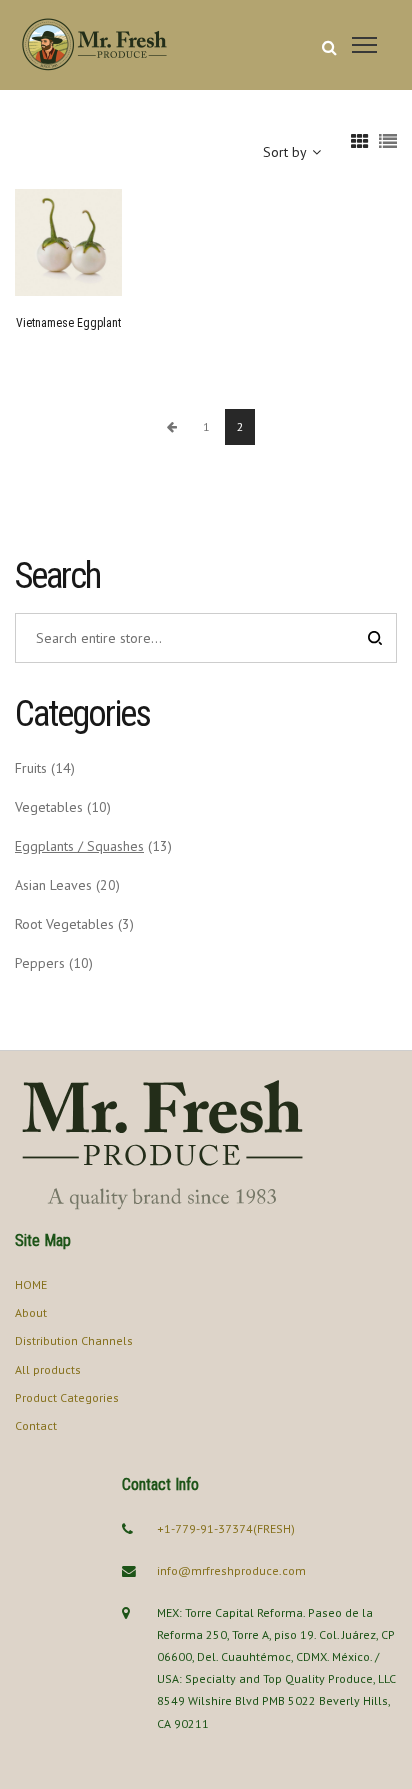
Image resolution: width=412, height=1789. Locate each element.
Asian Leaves (53, 885)
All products (48, 1369)
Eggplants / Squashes (79, 846)
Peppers (40, 963)
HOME (31, 1284)
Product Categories (67, 1397)
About (31, 1312)
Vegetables (49, 807)
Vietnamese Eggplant (68, 323)
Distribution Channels (74, 1340)
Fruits (31, 768)
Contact (36, 1425)
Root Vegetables (64, 924)
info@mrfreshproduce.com (231, 1570)
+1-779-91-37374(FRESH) (226, 1528)
